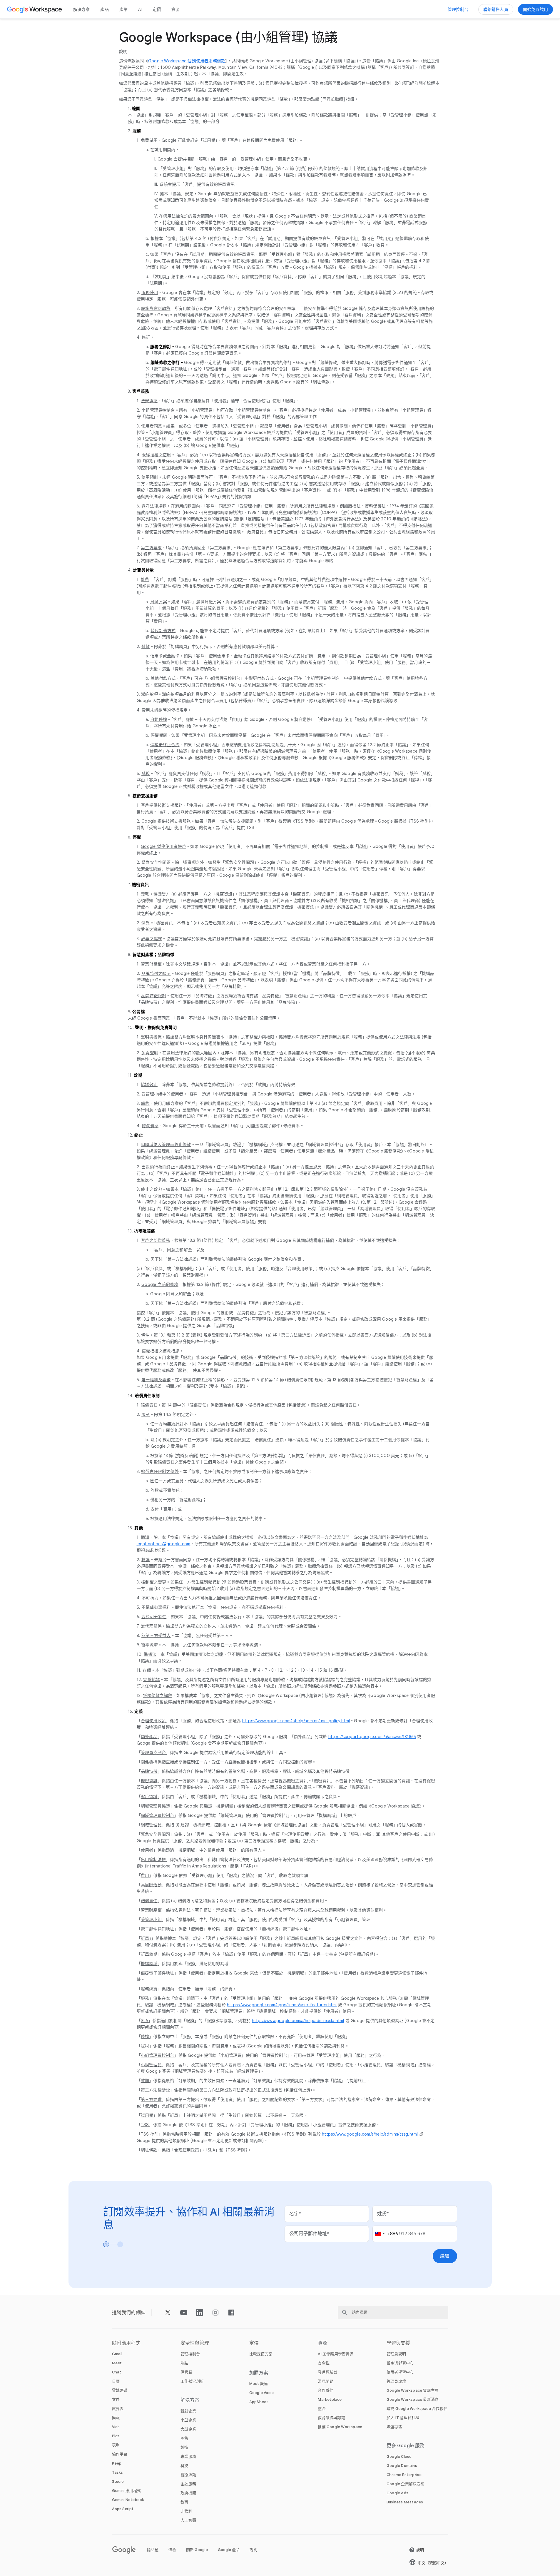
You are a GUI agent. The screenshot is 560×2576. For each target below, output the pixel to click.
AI (140, 9)
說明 (253, 2550)
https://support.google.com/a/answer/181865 (372, 1737)
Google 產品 (229, 2550)
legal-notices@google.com (164, 1544)
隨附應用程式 (126, 2343)
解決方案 (82, 9)
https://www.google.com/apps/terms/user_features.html (282, 2005)
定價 (157, 9)
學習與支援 (398, 2343)
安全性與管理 (195, 2343)
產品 (104, 9)
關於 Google (197, 2550)
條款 (172, 2550)
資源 (175, 9)
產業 (123, 9)
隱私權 (153, 2550)
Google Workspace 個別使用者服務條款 (187, 61)
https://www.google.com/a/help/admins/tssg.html (370, 2134)
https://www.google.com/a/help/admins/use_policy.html (296, 1721)
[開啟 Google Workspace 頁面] (35, 9)
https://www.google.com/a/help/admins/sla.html (298, 2021)
